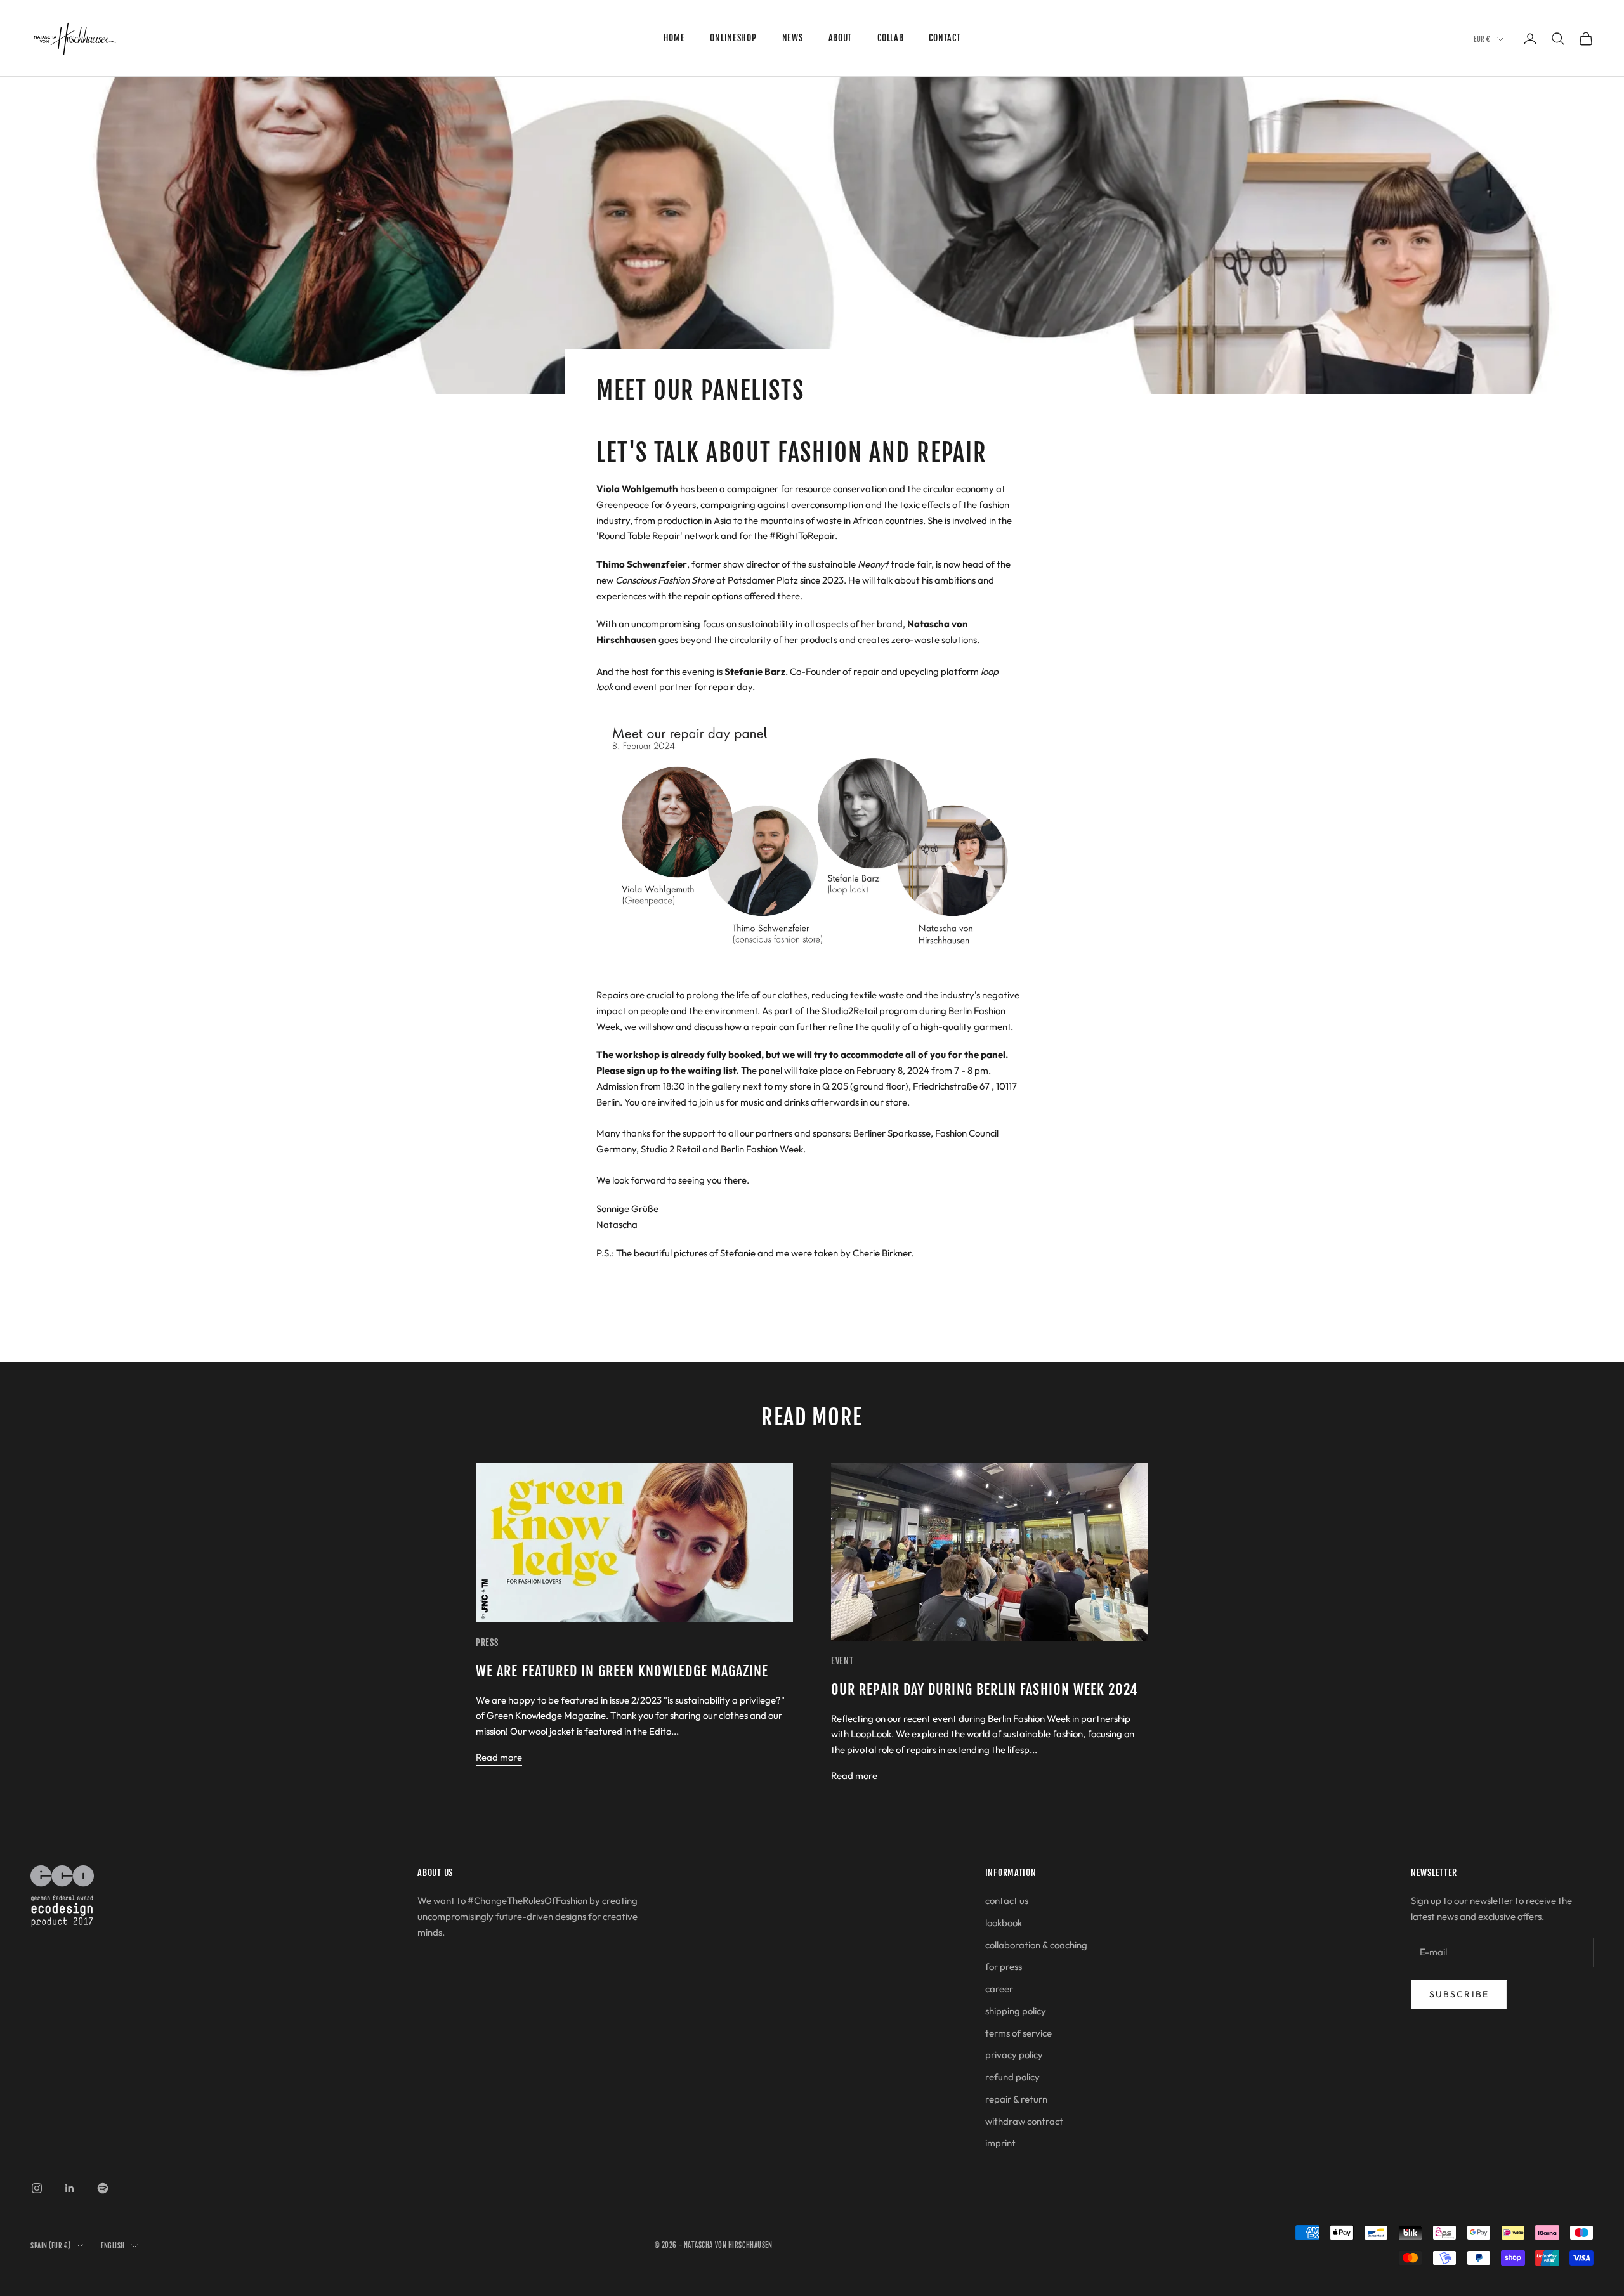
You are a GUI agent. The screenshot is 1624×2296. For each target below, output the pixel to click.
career (999, 1989)
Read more (499, 1757)
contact (945, 38)
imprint (1000, 2143)
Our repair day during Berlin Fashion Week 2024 (985, 1689)
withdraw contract (1024, 2121)
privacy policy (1014, 2055)
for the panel (977, 1054)
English (113, 2246)
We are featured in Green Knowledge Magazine (622, 1671)
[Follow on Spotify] (103, 2188)
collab (890, 38)
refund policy (1012, 2077)
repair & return (1016, 2099)
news (793, 38)
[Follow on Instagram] (37, 2188)
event (842, 1661)
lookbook (1004, 1923)
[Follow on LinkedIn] (70, 2188)
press (487, 1642)
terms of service (1018, 2033)
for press (1004, 1967)
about (841, 38)
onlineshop (733, 38)
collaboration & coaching (1036, 1945)
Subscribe (1459, 1994)
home (674, 38)
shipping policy (1016, 2011)
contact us (1007, 1901)
